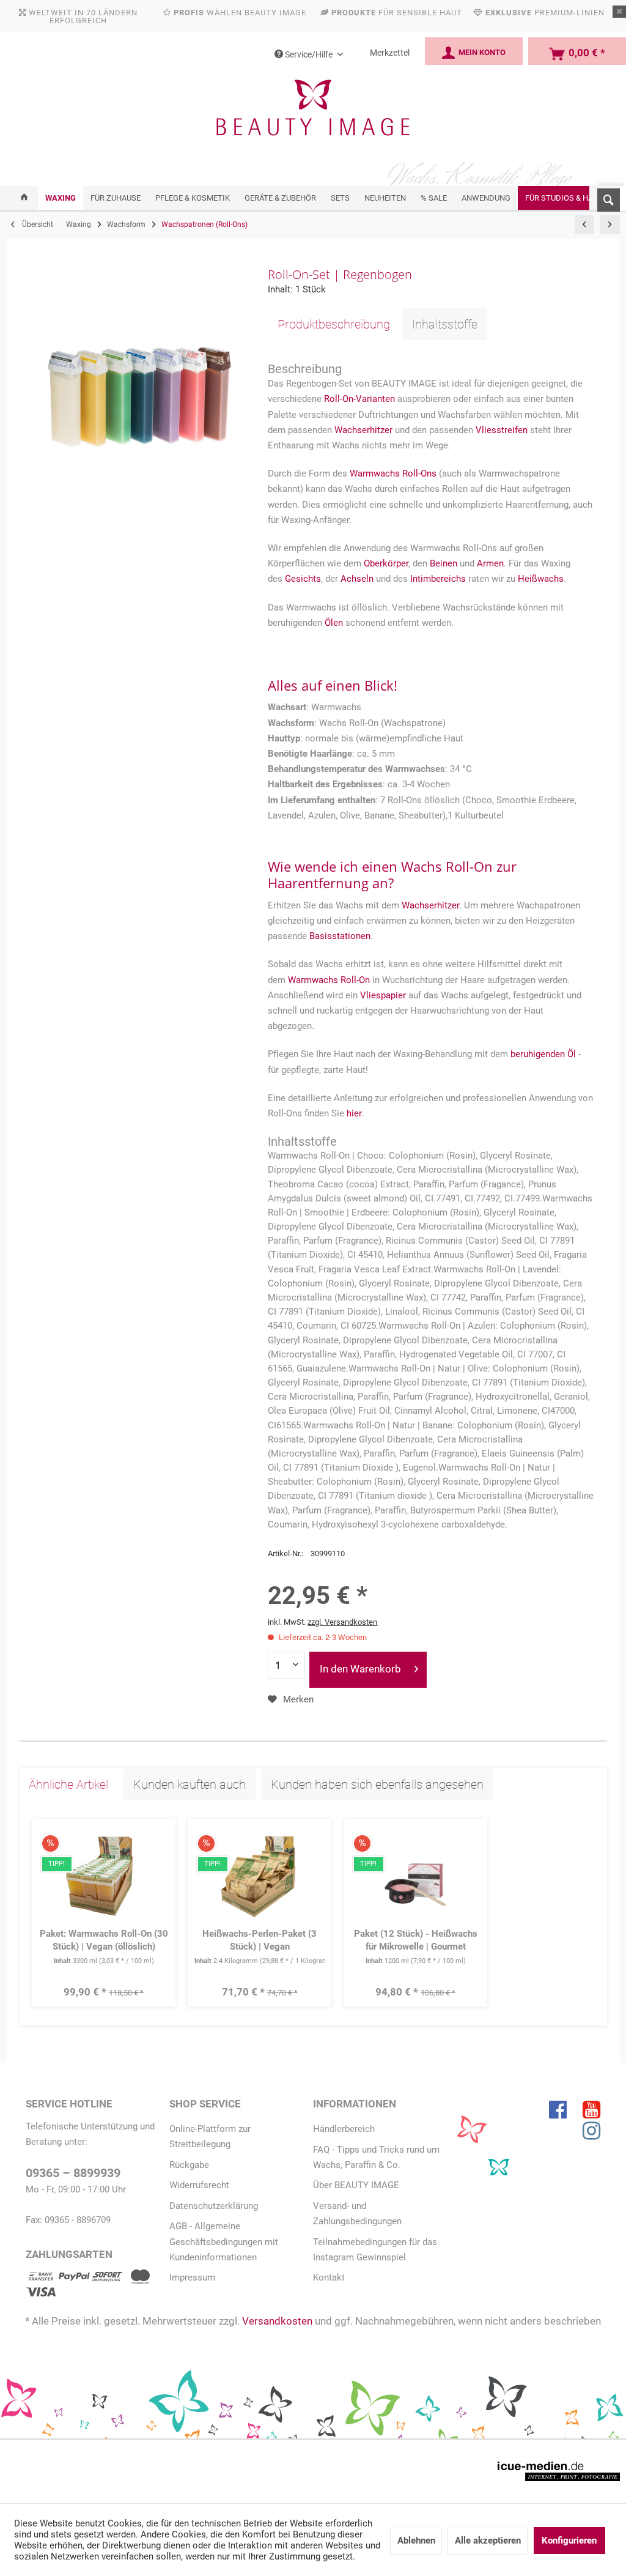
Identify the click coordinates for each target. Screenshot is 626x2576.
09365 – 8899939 (73, 2173)
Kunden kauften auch (190, 1784)
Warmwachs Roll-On (329, 980)
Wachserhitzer (363, 430)
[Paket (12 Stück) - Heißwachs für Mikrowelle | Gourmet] (416, 1876)
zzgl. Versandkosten (342, 1622)
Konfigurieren (569, 2541)
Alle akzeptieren (488, 2541)
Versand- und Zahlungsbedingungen (357, 2214)
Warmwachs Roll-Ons (393, 473)
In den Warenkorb (360, 1669)
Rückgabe (189, 2165)
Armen (490, 563)
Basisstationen (340, 936)
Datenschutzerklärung (214, 2206)
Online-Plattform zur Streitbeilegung (210, 2136)
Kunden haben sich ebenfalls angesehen (377, 1784)
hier (354, 1113)
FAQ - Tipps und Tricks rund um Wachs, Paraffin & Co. (376, 2157)
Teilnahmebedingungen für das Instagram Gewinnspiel (375, 2250)
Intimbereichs (438, 579)
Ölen (334, 623)
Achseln (357, 579)
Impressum (192, 2277)
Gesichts (303, 579)
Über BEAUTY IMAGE (356, 2185)
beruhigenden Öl (543, 1054)
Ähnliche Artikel (68, 1784)
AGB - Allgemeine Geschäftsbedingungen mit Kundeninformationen (224, 2241)
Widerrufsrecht (199, 2185)
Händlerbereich (344, 2129)
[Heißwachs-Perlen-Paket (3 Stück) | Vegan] (260, 1876)
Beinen (444, 563)
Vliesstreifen (503, 430)
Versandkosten (277, 2321)
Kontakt (329, 2277)
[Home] (24, 198)
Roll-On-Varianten (359, 399)
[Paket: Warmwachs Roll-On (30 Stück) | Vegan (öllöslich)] (104, 1876)
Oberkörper (386, 563)
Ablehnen (416, 2541)
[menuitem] (605, 198)
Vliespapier (383, 995)
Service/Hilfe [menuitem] (309, 54)
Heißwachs (541, 579)
